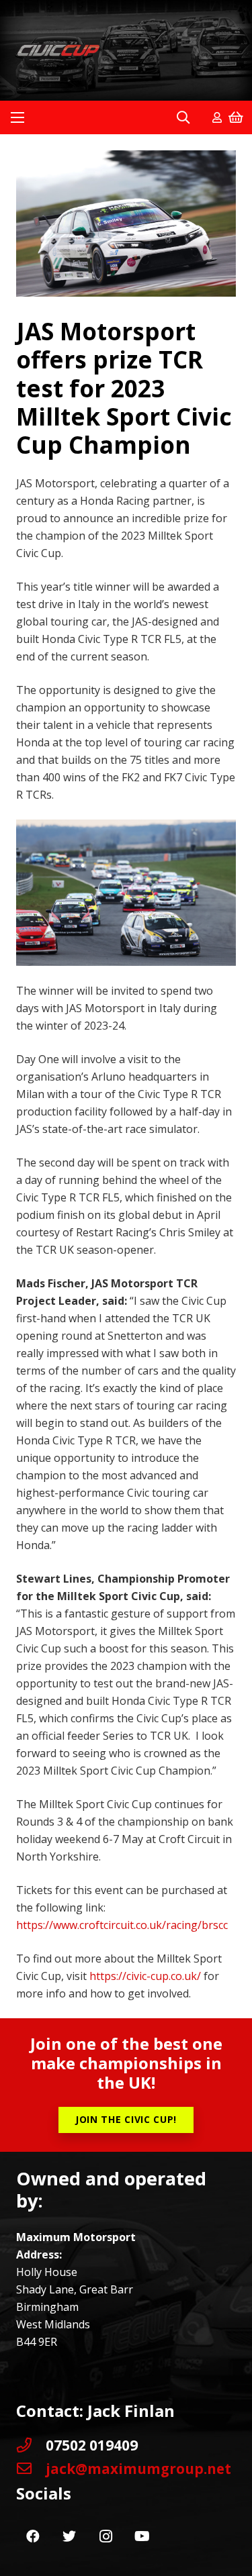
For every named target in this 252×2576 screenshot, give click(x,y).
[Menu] (17, 117)
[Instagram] (106, 2536)
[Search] (183, 117)
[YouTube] (142, 2536)
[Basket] (236, 117)
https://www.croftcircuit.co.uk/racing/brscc (122, 1925)
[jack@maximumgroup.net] (31, 2469)
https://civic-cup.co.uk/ (145, 1976)
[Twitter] (69, 2536)
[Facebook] (33, 2536)
